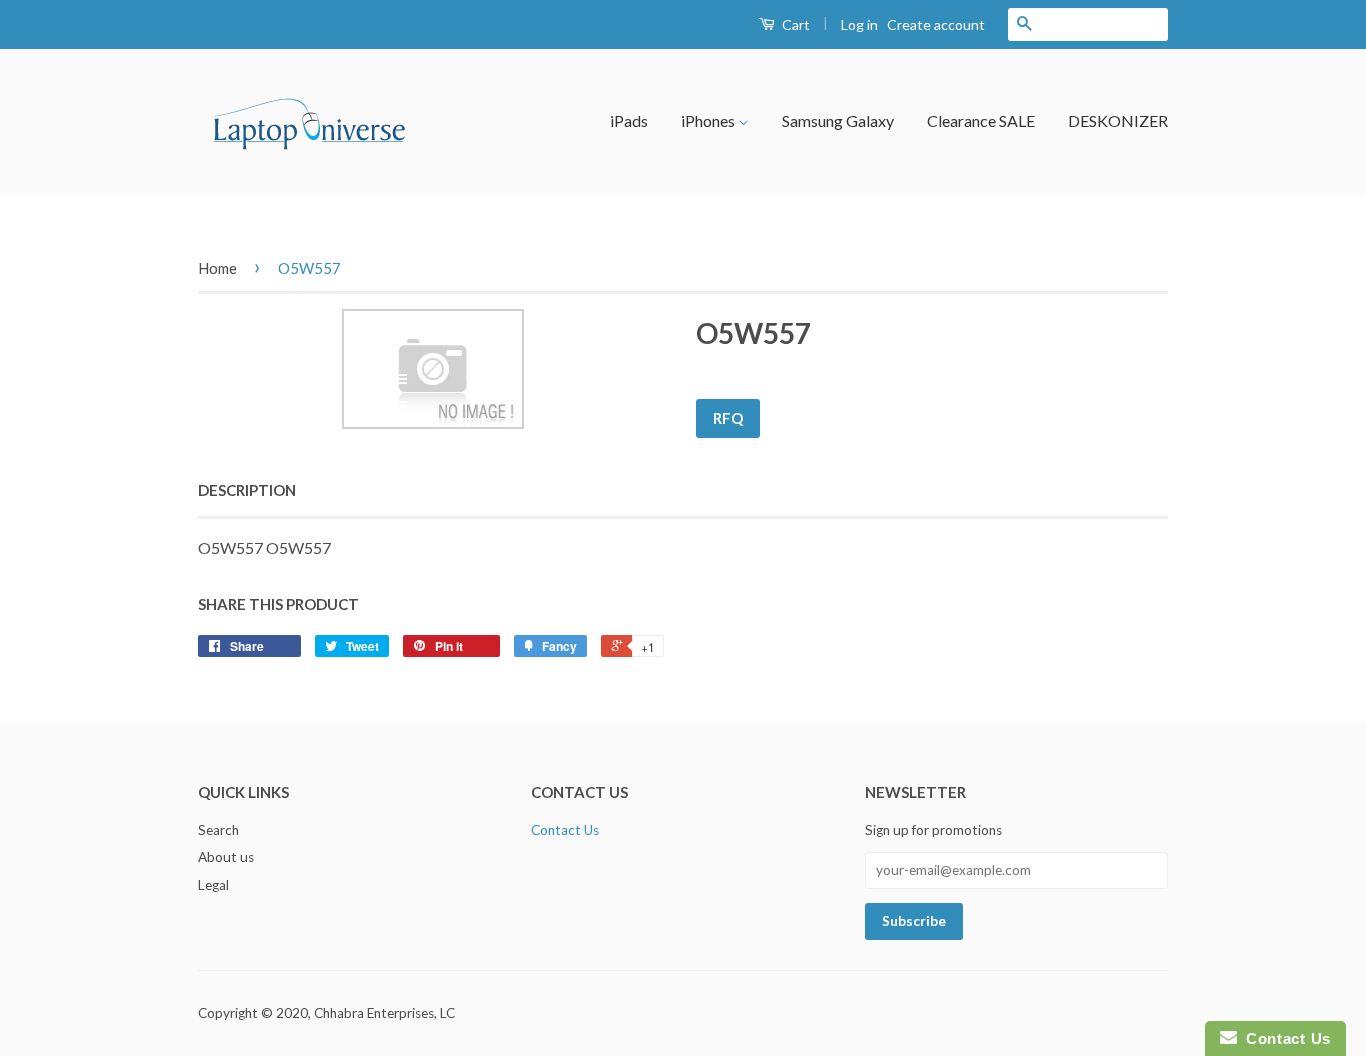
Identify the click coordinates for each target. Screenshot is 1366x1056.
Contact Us (565, 830)
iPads (629, 120)
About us (226, 857)
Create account (936, 24)
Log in (859, 24)
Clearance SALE (981, 120)
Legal (213, 885)
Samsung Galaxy (838, 120)
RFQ (728, 418)
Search (218, 830)
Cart (794, 24)
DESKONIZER (1118, 120)
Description (247, 490)
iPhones (709, 120)
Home (217, 268)
